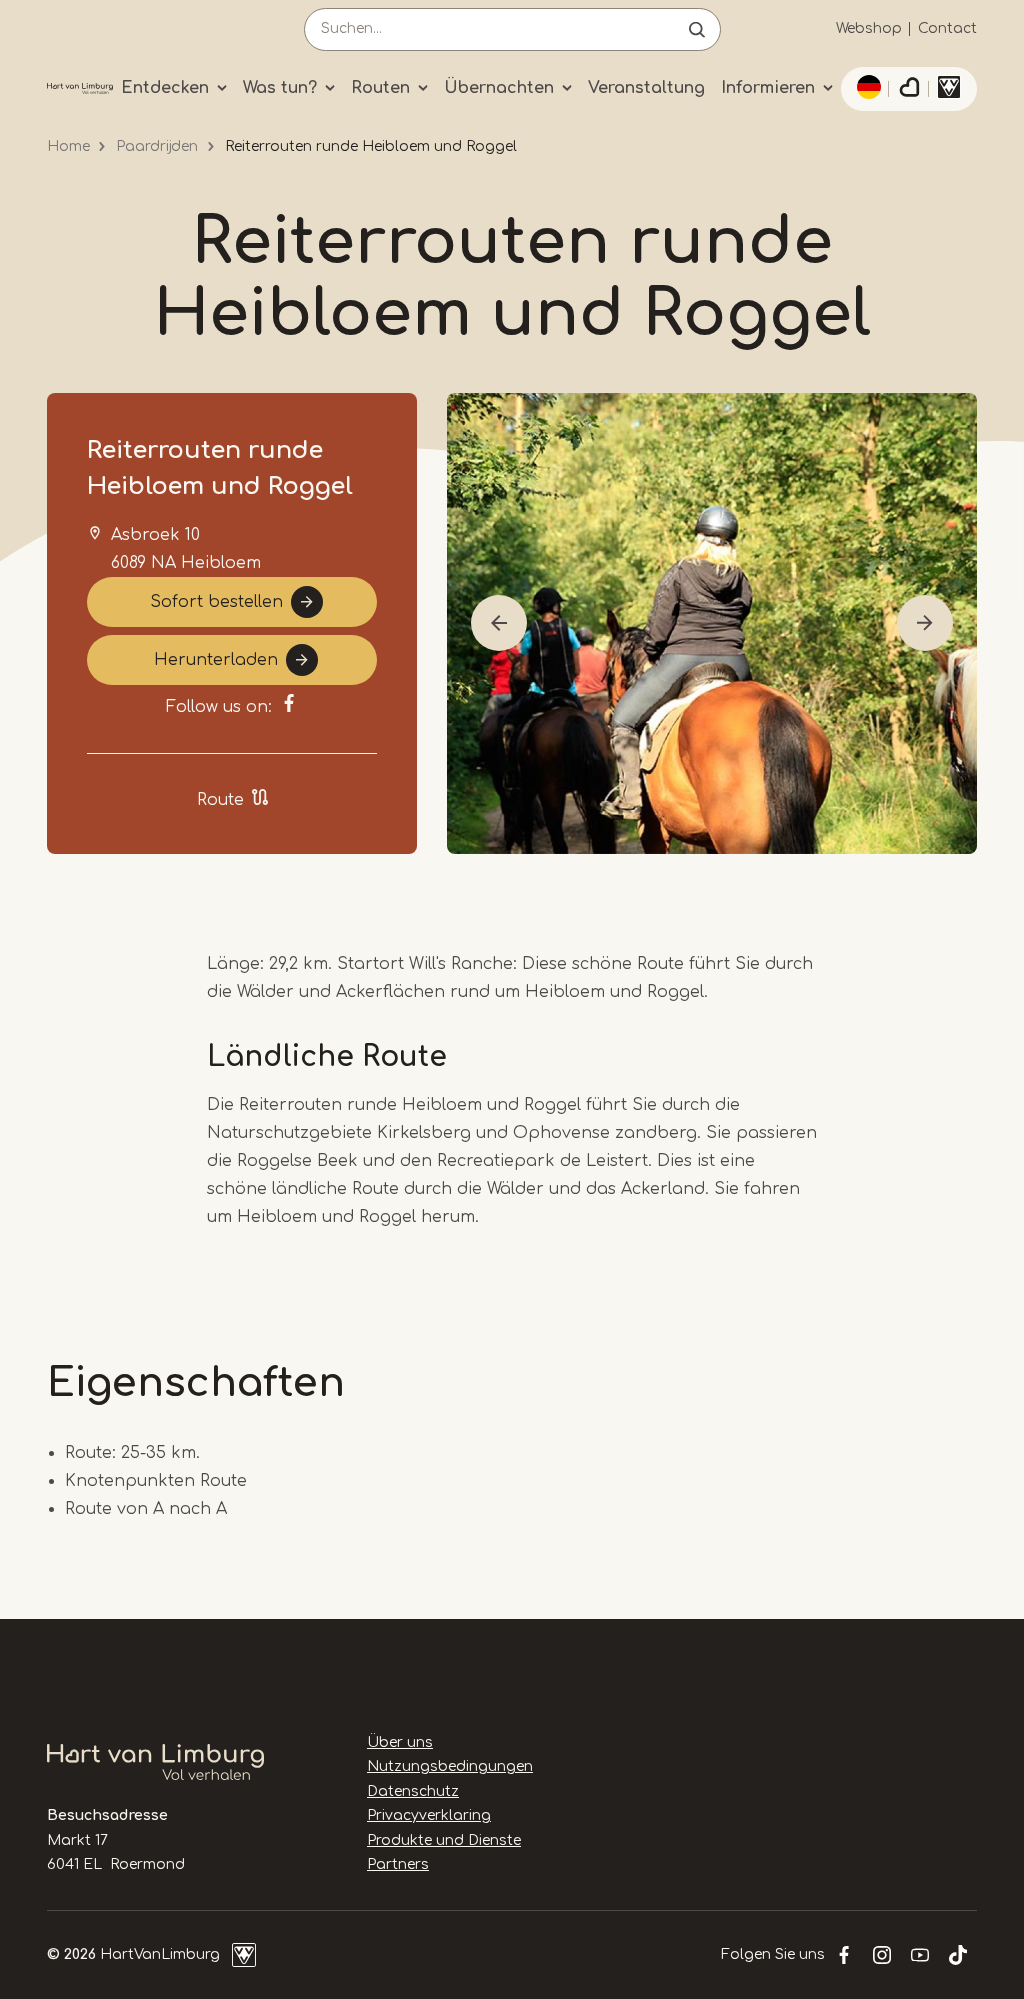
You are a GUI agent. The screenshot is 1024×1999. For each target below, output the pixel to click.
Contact (947, 28)
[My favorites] (909, 89)
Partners (398, 1864)
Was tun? (280, 88)
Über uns (400, 1742)
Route (220, 800)
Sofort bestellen (216, 602)
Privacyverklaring (429, 1815)
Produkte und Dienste (444, 1840)
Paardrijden (157, 146)
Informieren (768, 88)
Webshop (869, 28)
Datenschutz (413, 1791)
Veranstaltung (646, 88)
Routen (380, 88)
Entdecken (165, 88)
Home (68, 146)
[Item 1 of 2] (712, 623)
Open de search (697, 29)
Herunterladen (216, 660)
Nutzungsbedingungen (450, 1766)
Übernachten (499, 88)
